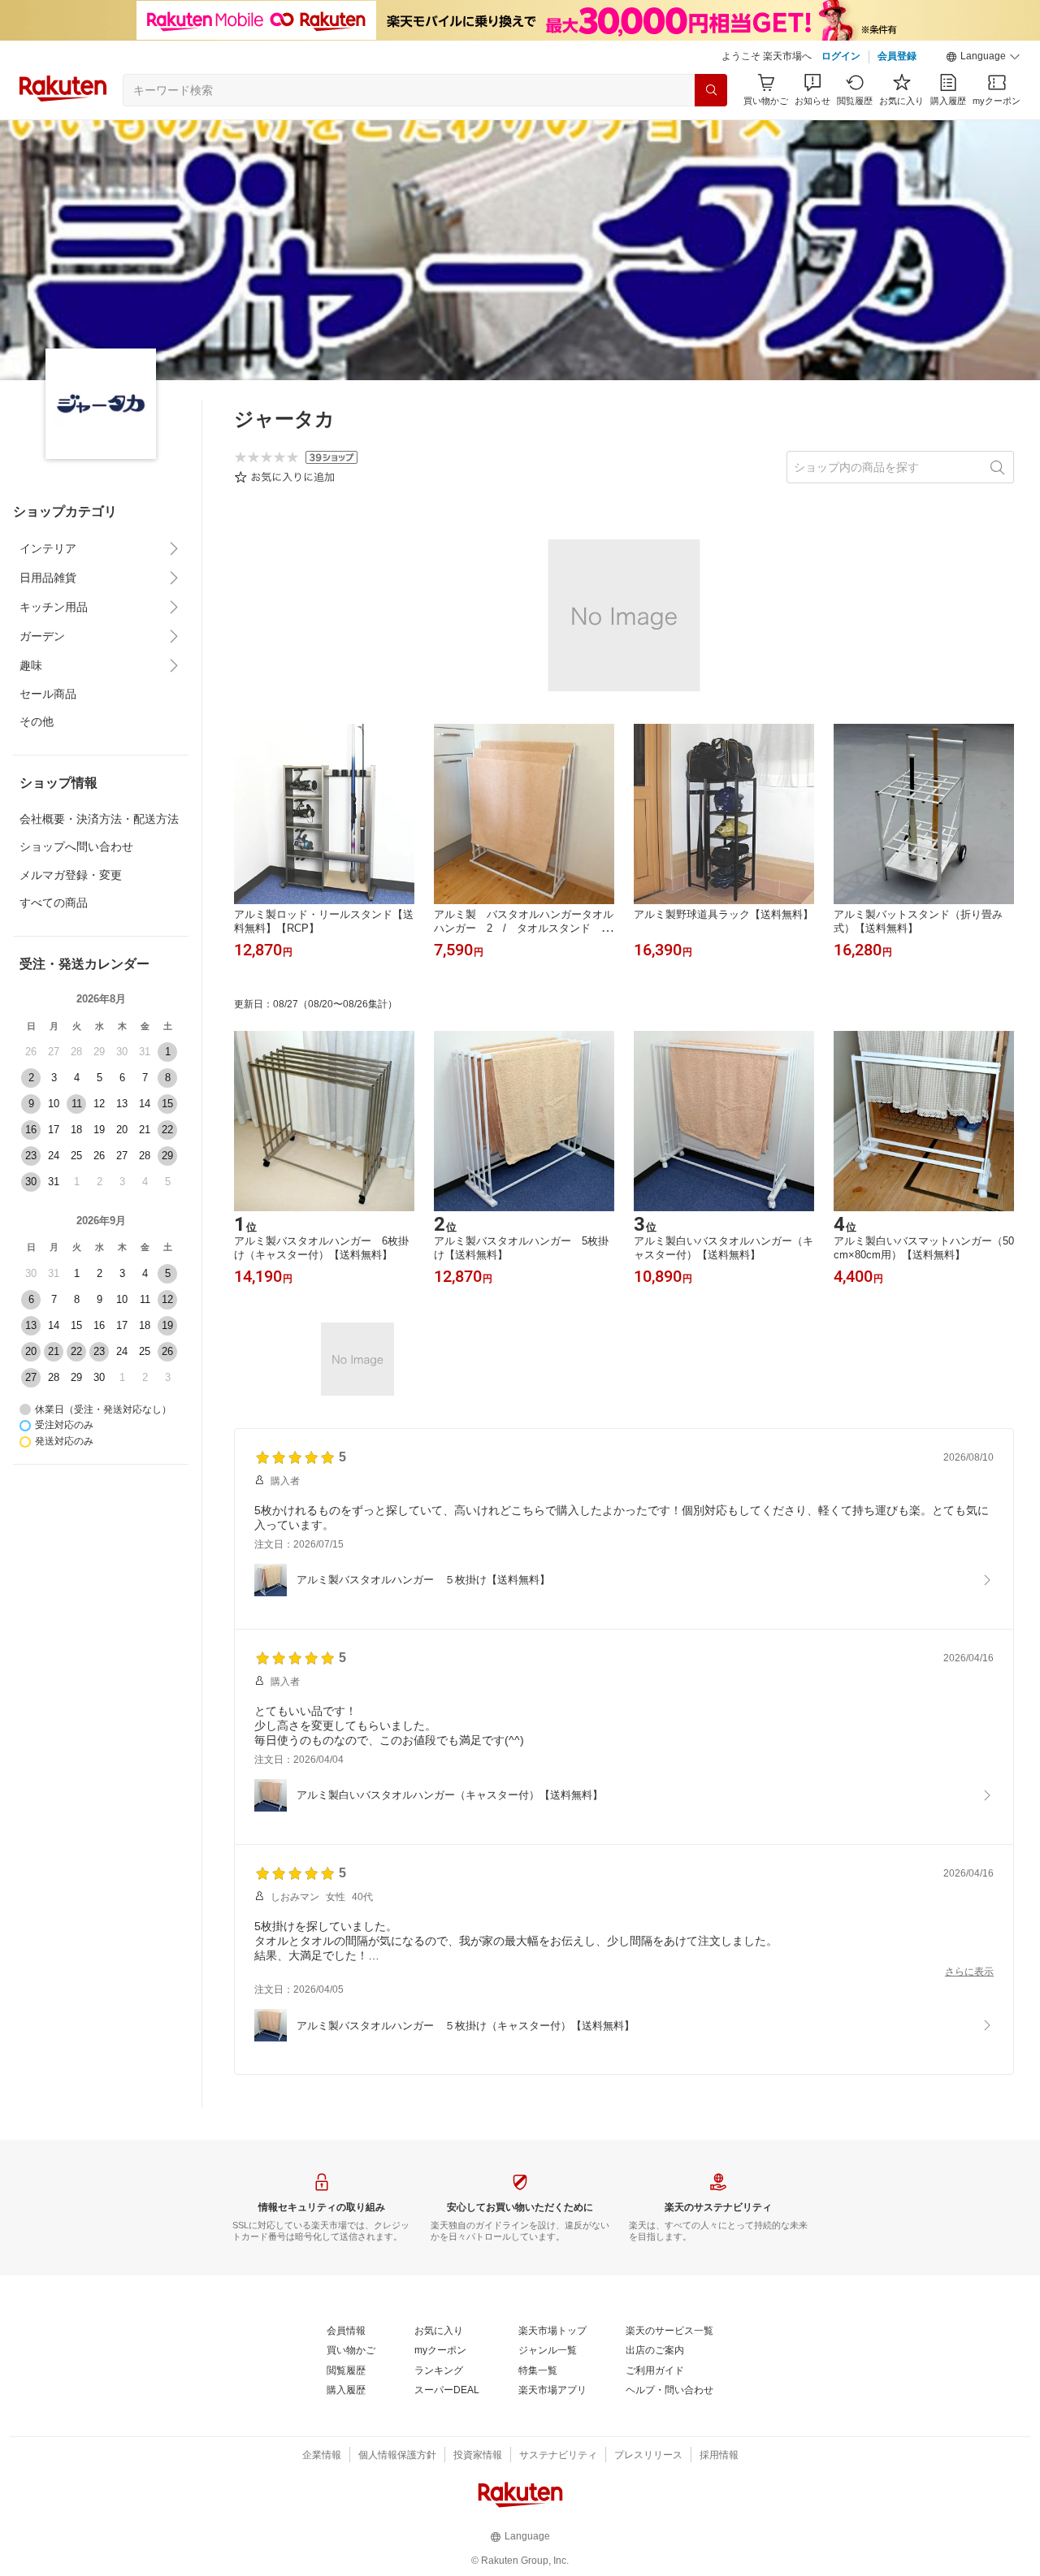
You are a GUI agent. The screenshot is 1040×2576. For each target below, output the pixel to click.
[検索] (711, 90)
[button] (983, 57)
